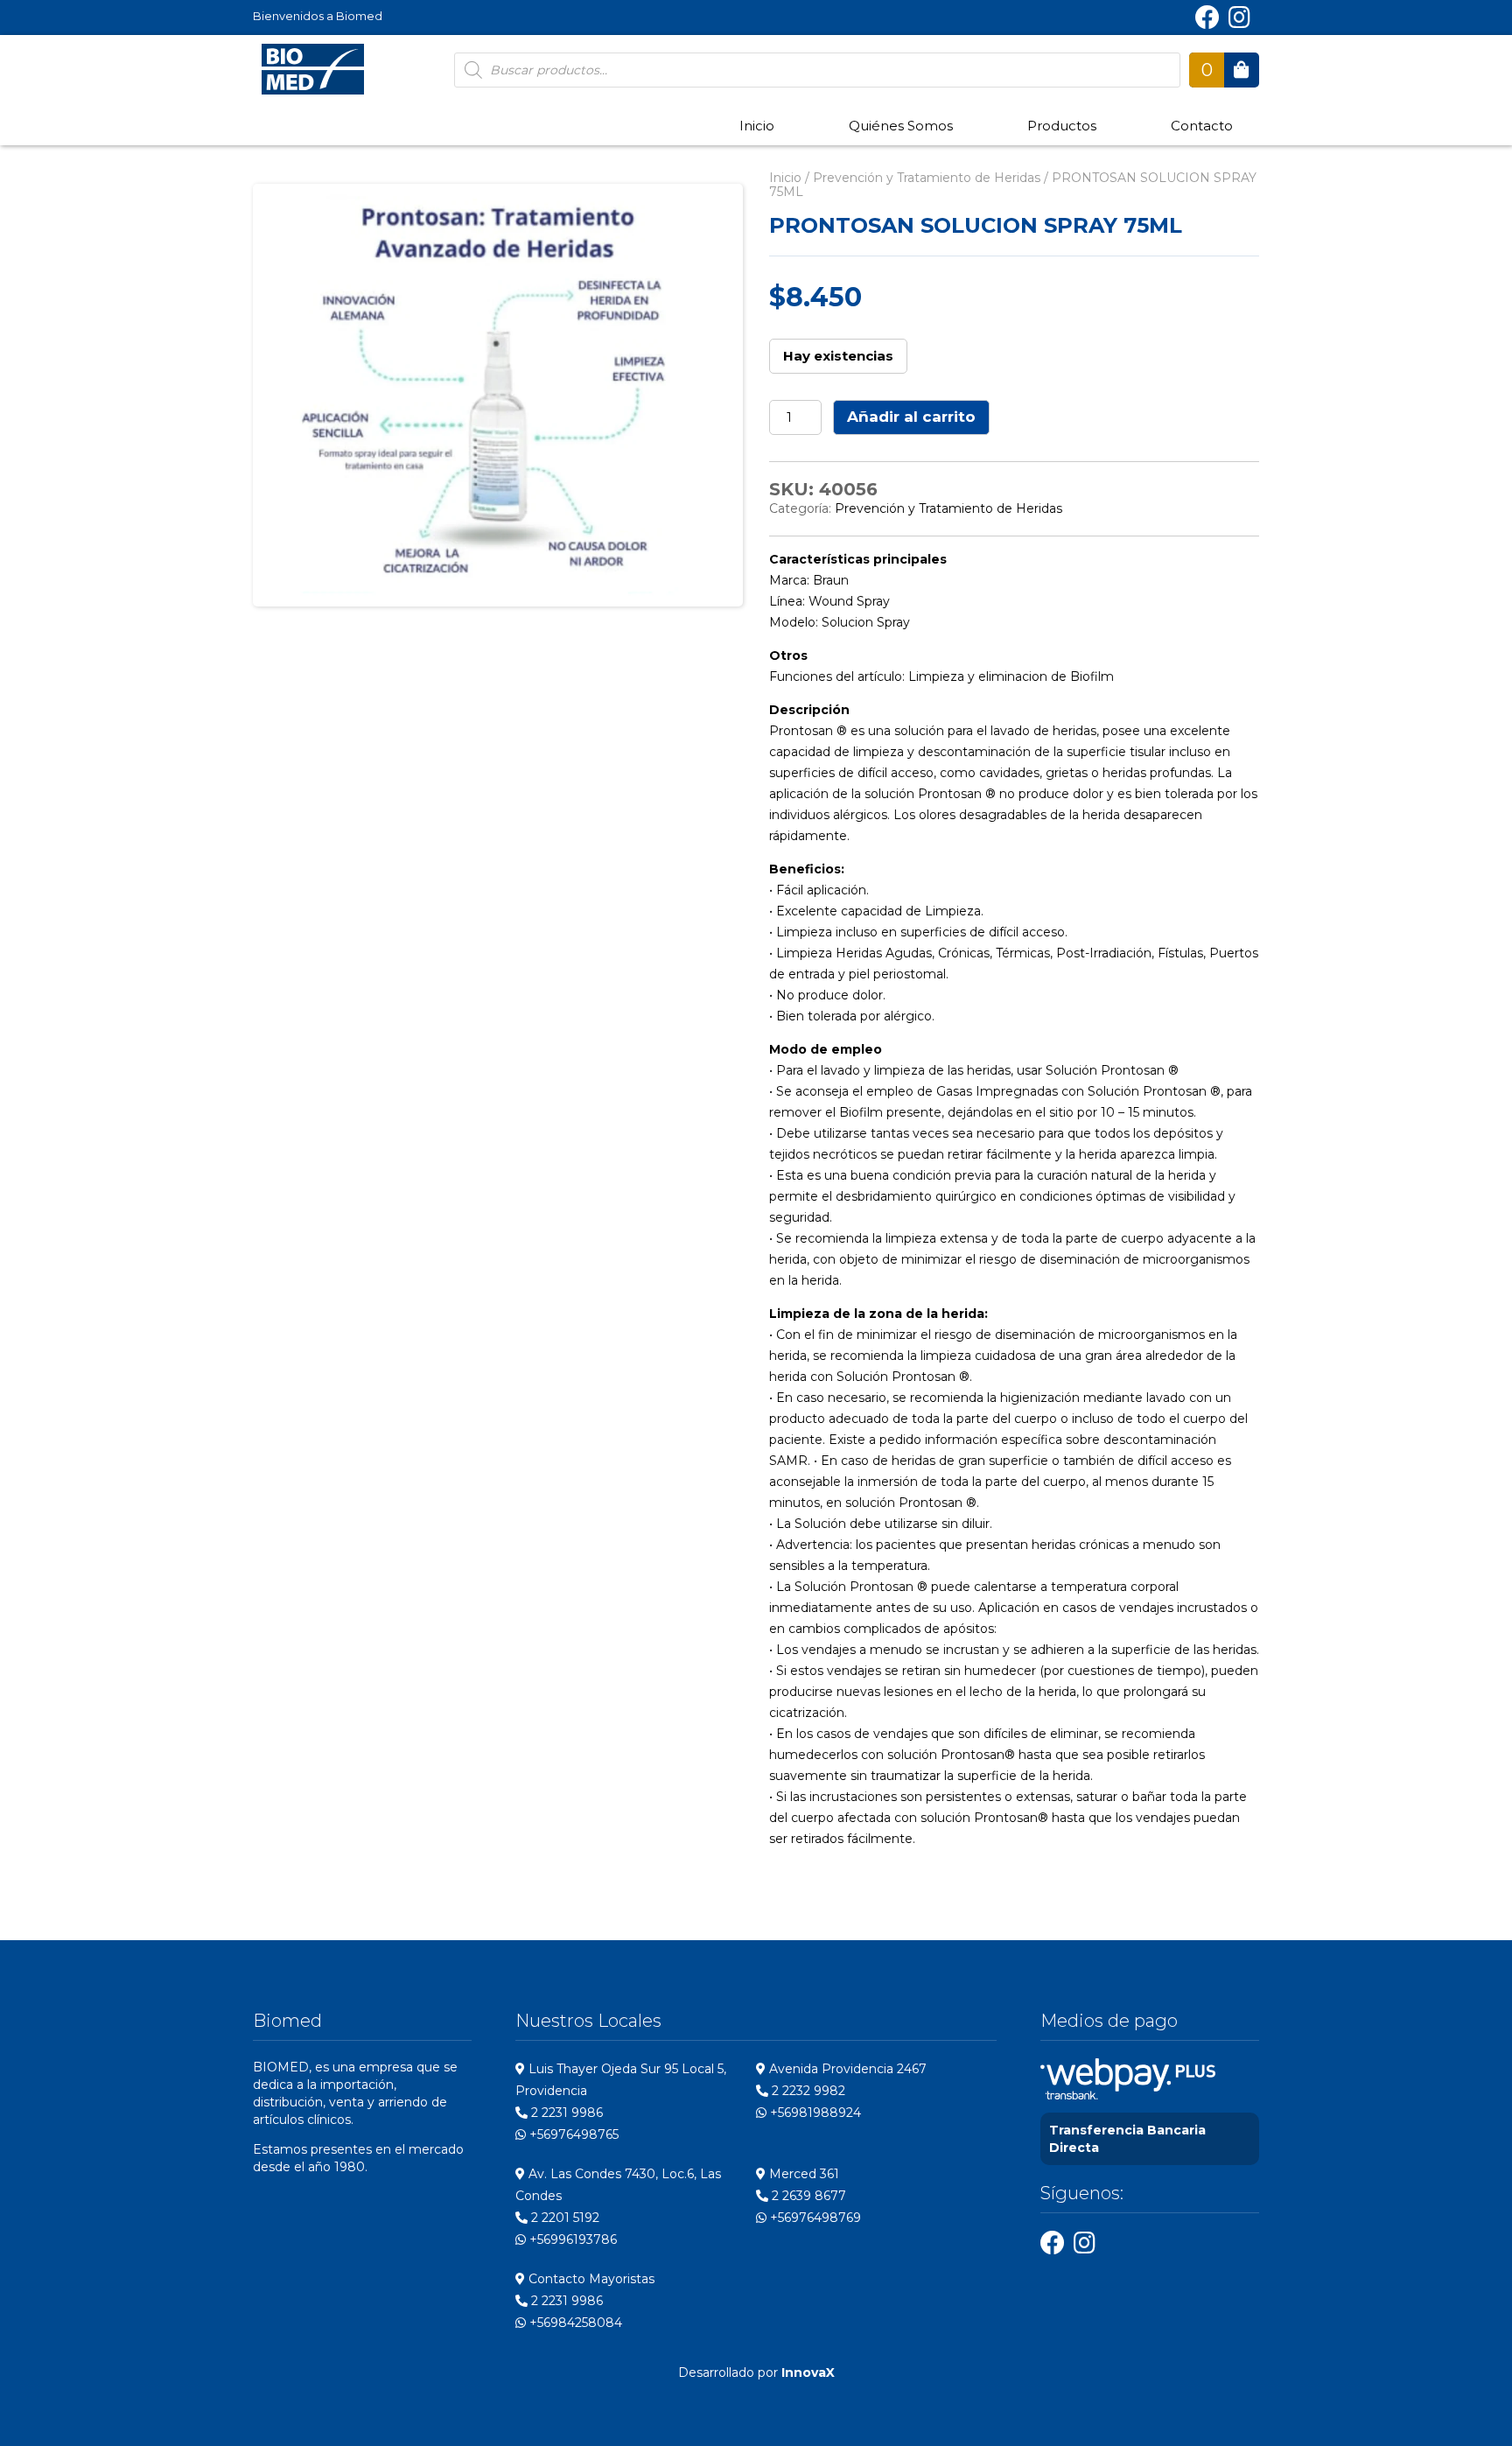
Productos (1062, 126)
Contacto (1202, 126)
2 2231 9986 (565, 2113)
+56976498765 (572, 2134)
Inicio (757, 126)
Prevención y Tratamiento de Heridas (927, 178)
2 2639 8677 (807, 2196)
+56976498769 (814, 2218)
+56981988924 (814, 2113)
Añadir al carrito (911, 417)
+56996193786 (571, 2239)
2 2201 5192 (563, 2218)
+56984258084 (574, 2323)
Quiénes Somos (901, 126)
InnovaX (808, 2372)
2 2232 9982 (807, 2091)
